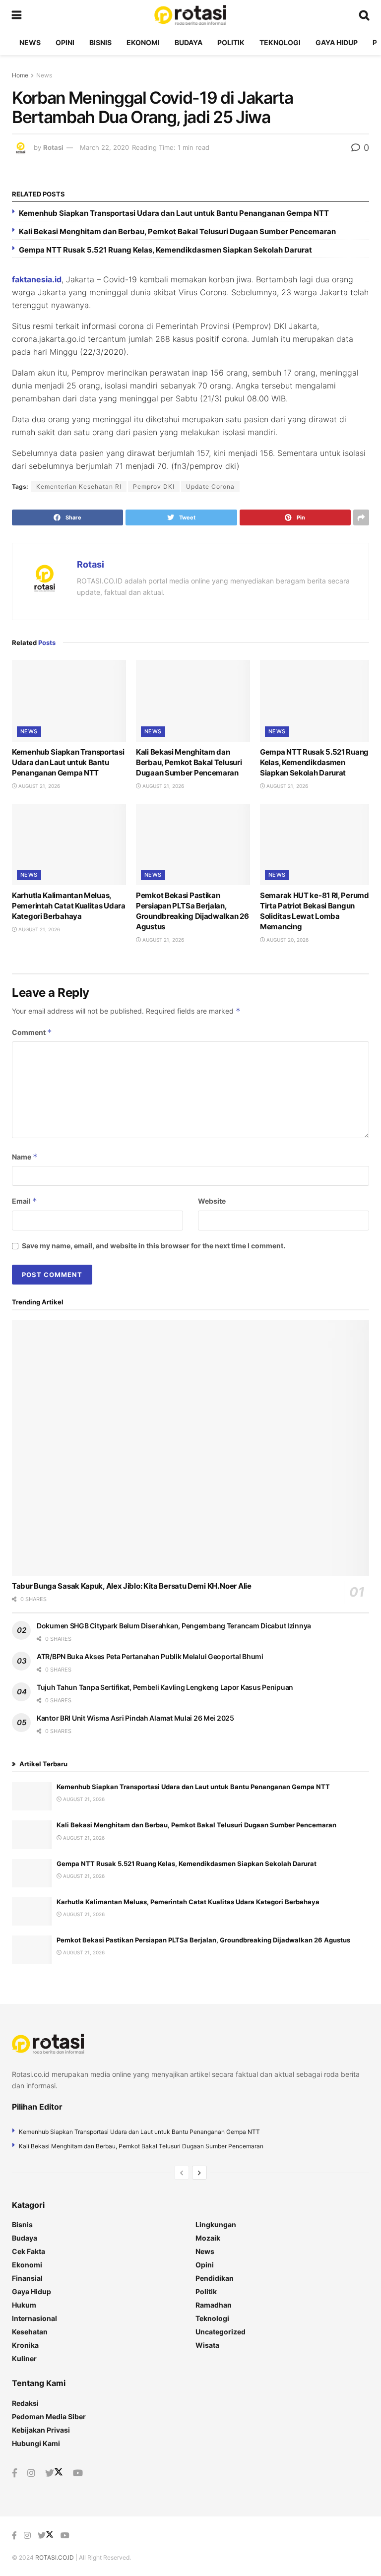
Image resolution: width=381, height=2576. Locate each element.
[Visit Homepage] (190, 15)
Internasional (34, 2318)
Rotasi (53, 147)
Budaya (189, 42)
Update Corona (210, 486)
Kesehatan (30, 2332)
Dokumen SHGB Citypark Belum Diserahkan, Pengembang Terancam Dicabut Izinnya (174, 1626)
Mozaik (208, 2238)
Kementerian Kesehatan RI (79, 486)
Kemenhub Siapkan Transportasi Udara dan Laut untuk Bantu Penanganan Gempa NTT (174, 213)
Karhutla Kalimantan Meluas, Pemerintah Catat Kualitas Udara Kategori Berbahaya (69, 906)
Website (212, 1201)
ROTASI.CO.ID (55, 2557)
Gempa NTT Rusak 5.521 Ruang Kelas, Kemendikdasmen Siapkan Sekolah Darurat (165, 250)
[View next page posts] (199, 2173)
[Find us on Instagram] (31, 2473)
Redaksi (25, 2403)
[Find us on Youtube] (78, 2473)
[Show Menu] (17, 15)
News (30, 42)
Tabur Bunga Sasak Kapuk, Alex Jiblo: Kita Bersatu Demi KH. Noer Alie (132, 1586)
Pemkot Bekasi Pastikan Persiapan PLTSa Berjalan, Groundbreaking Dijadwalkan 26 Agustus (203, 1940)
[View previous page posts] (182, 2173)
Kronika (25, 2345)
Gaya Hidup (337, 42)
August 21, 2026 (38, 786)
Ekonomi (143, 42)
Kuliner (24, 2358)
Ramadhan (214, 2305)
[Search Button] (364, 15)
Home (20, 75)
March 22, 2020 (104, 147)
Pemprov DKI (154, 486)
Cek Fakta (29, 2251)
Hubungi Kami (36, 2443)
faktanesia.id (37, 279)
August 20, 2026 (287, 940)
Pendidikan (215, 2278)
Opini (65, 42)
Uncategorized (221, 2332)
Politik (231, 42)
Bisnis (100, 42)
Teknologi (280, 42)
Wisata (207, 2345)
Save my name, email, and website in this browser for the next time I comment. (154, 1246)
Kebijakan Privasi (41, 2430)
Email (25, 1201)
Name (25, 1157)
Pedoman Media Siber (49, 2416)
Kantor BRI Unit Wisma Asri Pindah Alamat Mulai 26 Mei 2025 (135, 1718)
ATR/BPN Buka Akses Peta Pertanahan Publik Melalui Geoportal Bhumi (150, 1656)
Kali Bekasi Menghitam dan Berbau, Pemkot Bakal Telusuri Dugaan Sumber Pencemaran (177, 231)
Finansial (27, 2278)
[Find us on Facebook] (15, 2473)
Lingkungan (216, 2224)
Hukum (24, 2305)
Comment (32, 1032)
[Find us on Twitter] (54, 2473)
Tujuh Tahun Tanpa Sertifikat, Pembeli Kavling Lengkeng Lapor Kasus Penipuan (165, 1687)
